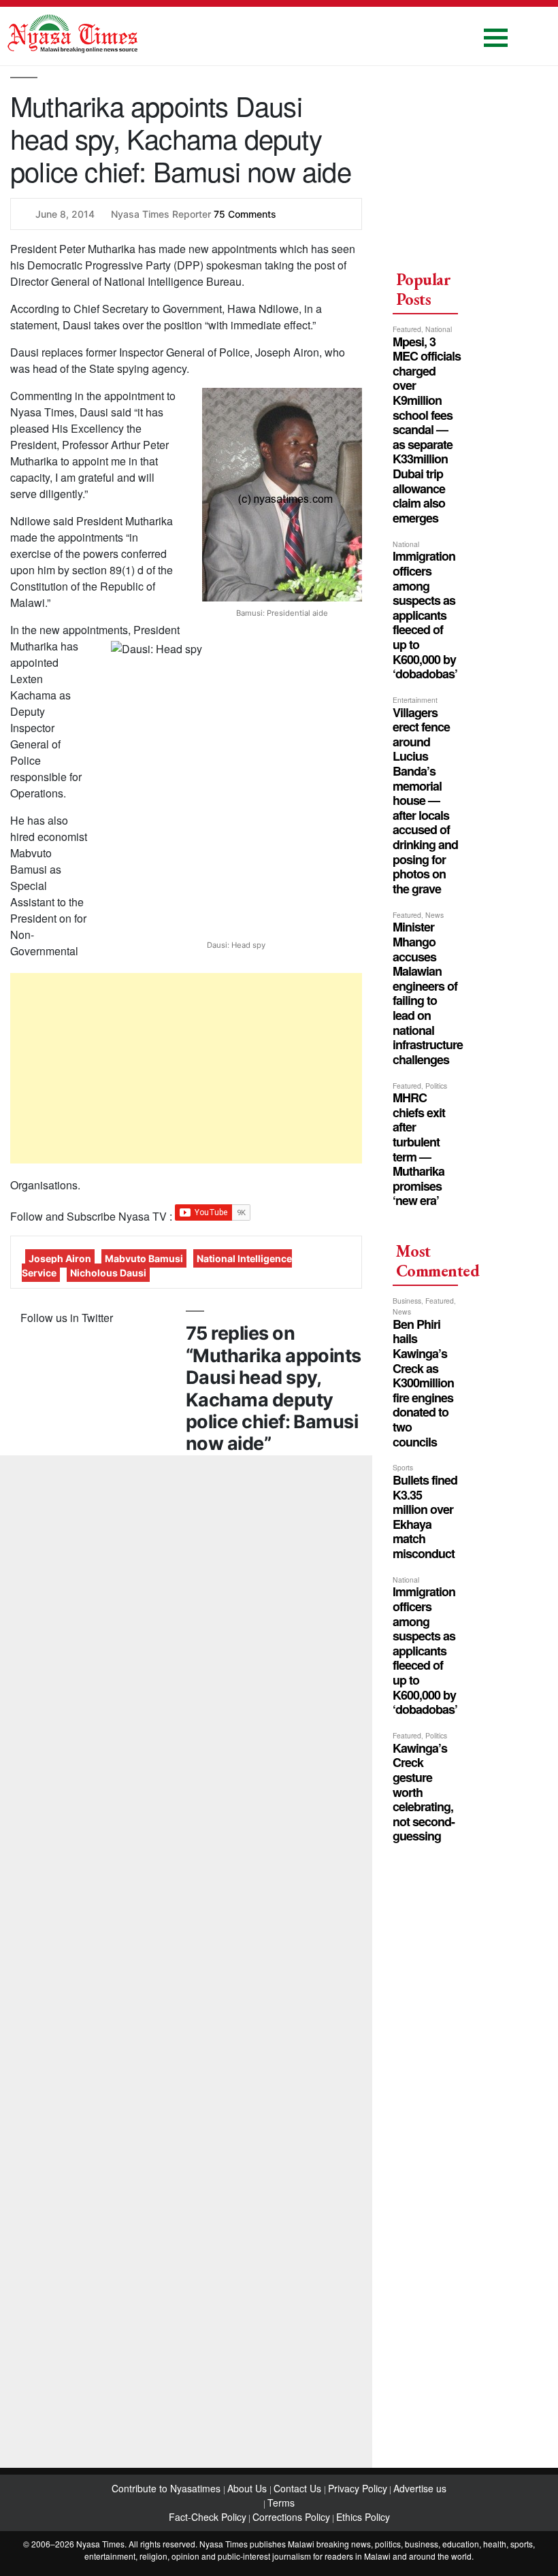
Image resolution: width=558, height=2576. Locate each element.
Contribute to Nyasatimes (167, 2488)
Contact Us (299, 2488)
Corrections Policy (291, 2517)
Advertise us (420, 2488)
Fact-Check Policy (208, 2517)
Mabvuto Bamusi (144, 1258)
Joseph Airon (60, 1258)
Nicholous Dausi (108, 1273)
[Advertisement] (186, 1068)
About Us (248, 2488)
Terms (281, 2503)
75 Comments (245, 214)
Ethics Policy (363, 2517)
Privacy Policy (358, 2488)
